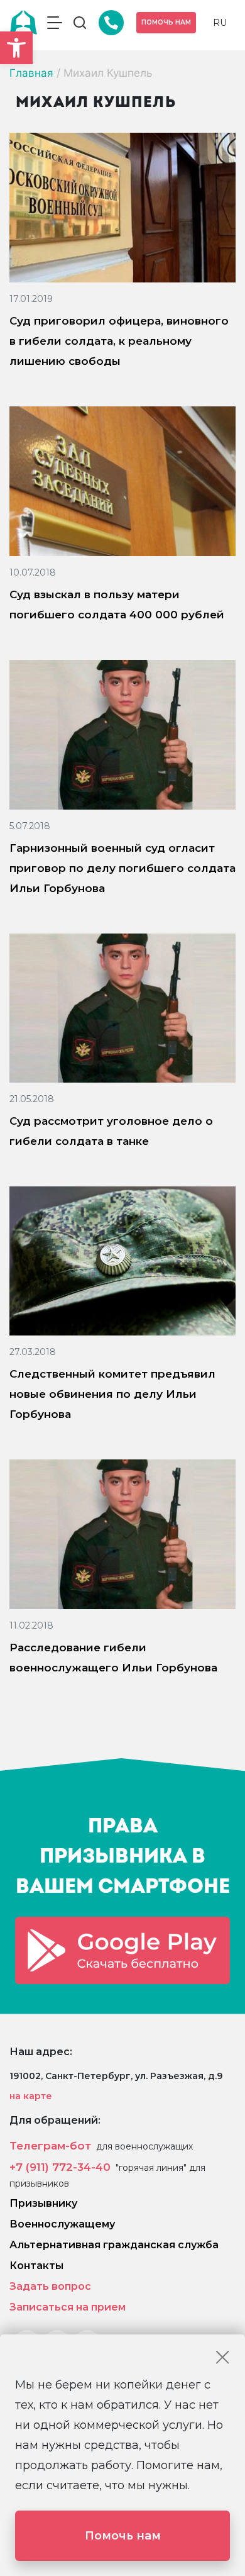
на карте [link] (31, 2096)
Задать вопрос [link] (50, 2286)
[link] (16, 48)
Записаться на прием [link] (68, 2307)
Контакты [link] (36, 2266)
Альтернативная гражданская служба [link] (114, 2245)
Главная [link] (31, 73)
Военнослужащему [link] (62, 2224)
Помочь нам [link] (166, 22)
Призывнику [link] (43, 2203)
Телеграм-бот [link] (50, 2146)
